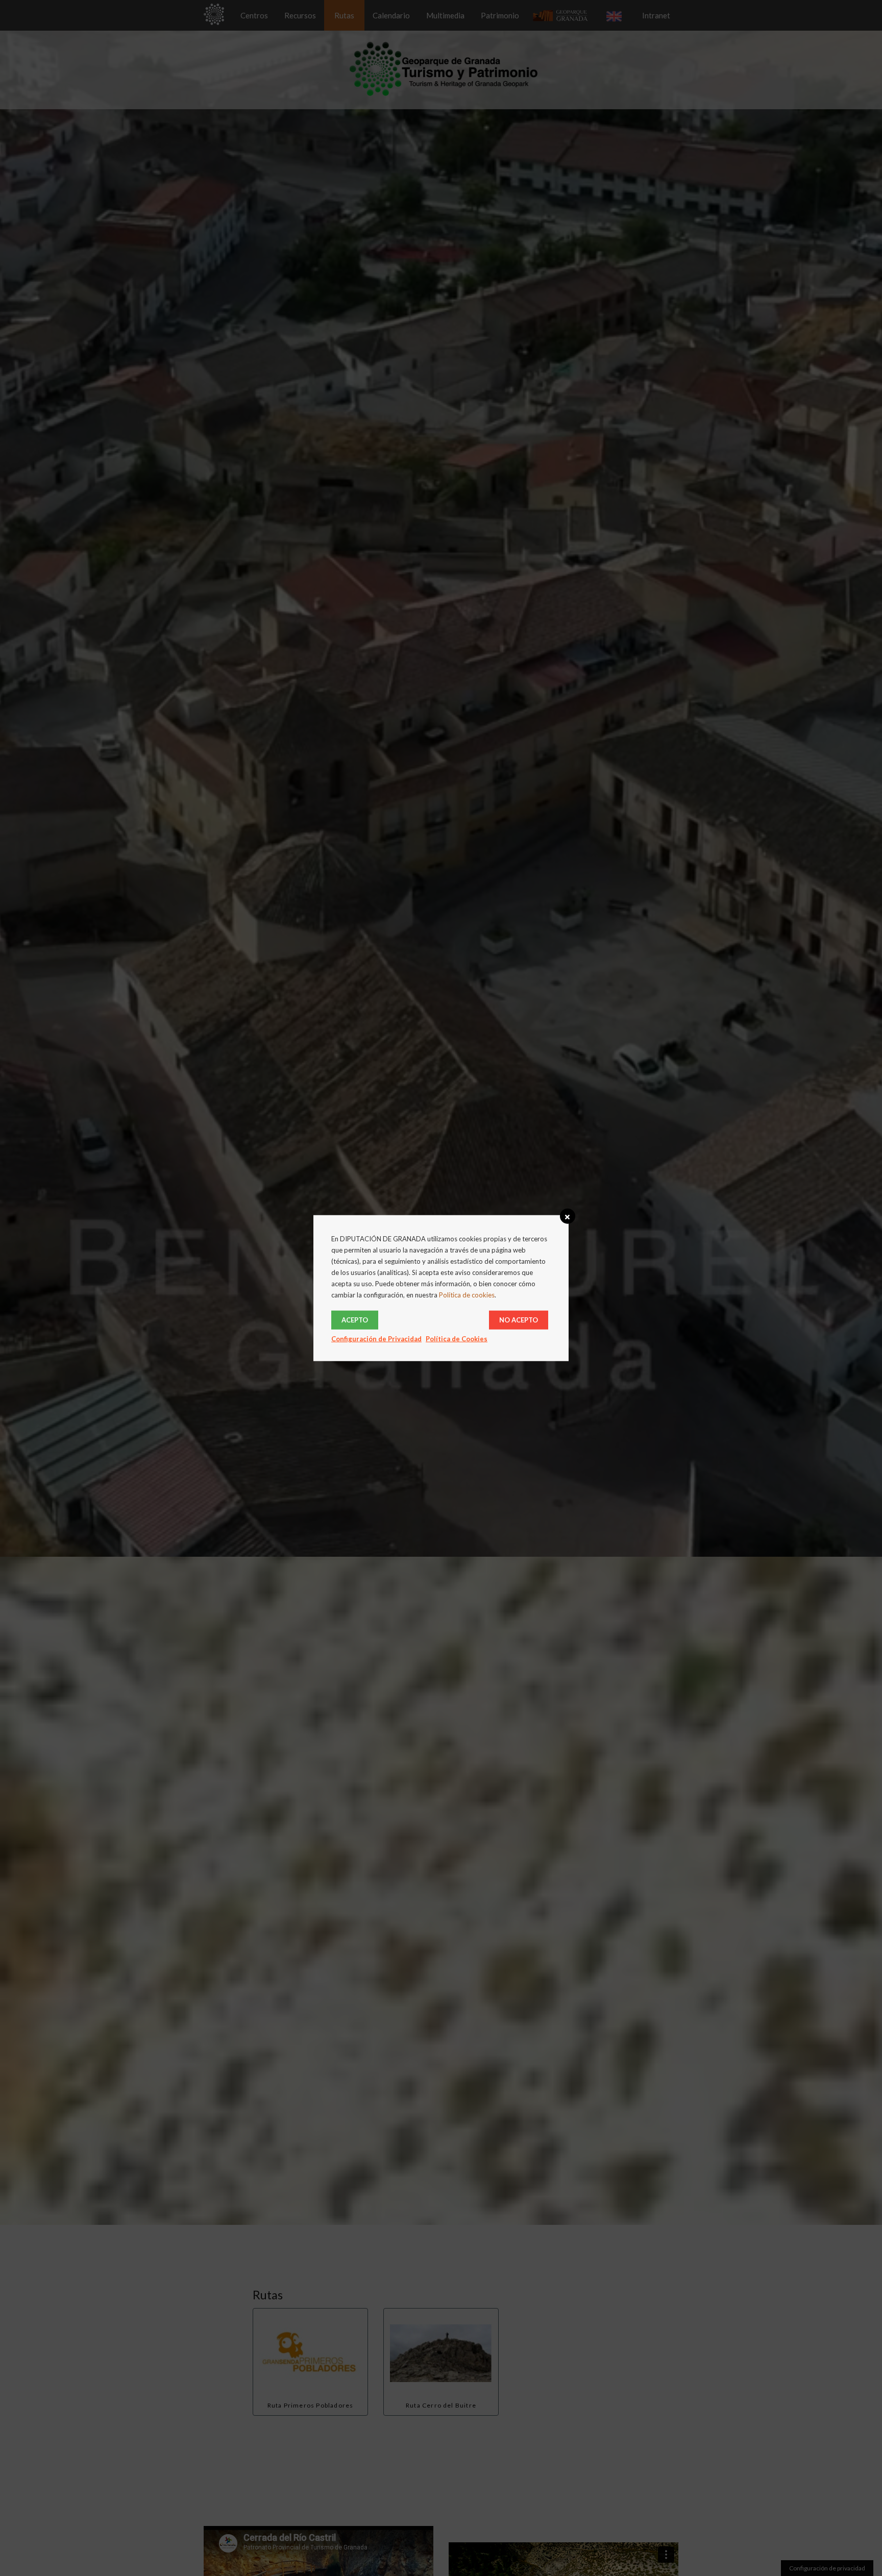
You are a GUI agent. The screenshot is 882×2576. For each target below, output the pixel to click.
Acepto (355, 1320)
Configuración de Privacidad (376, 1339)
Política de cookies (467, 1295)
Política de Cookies (457, 1339)
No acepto (519, 1320)
